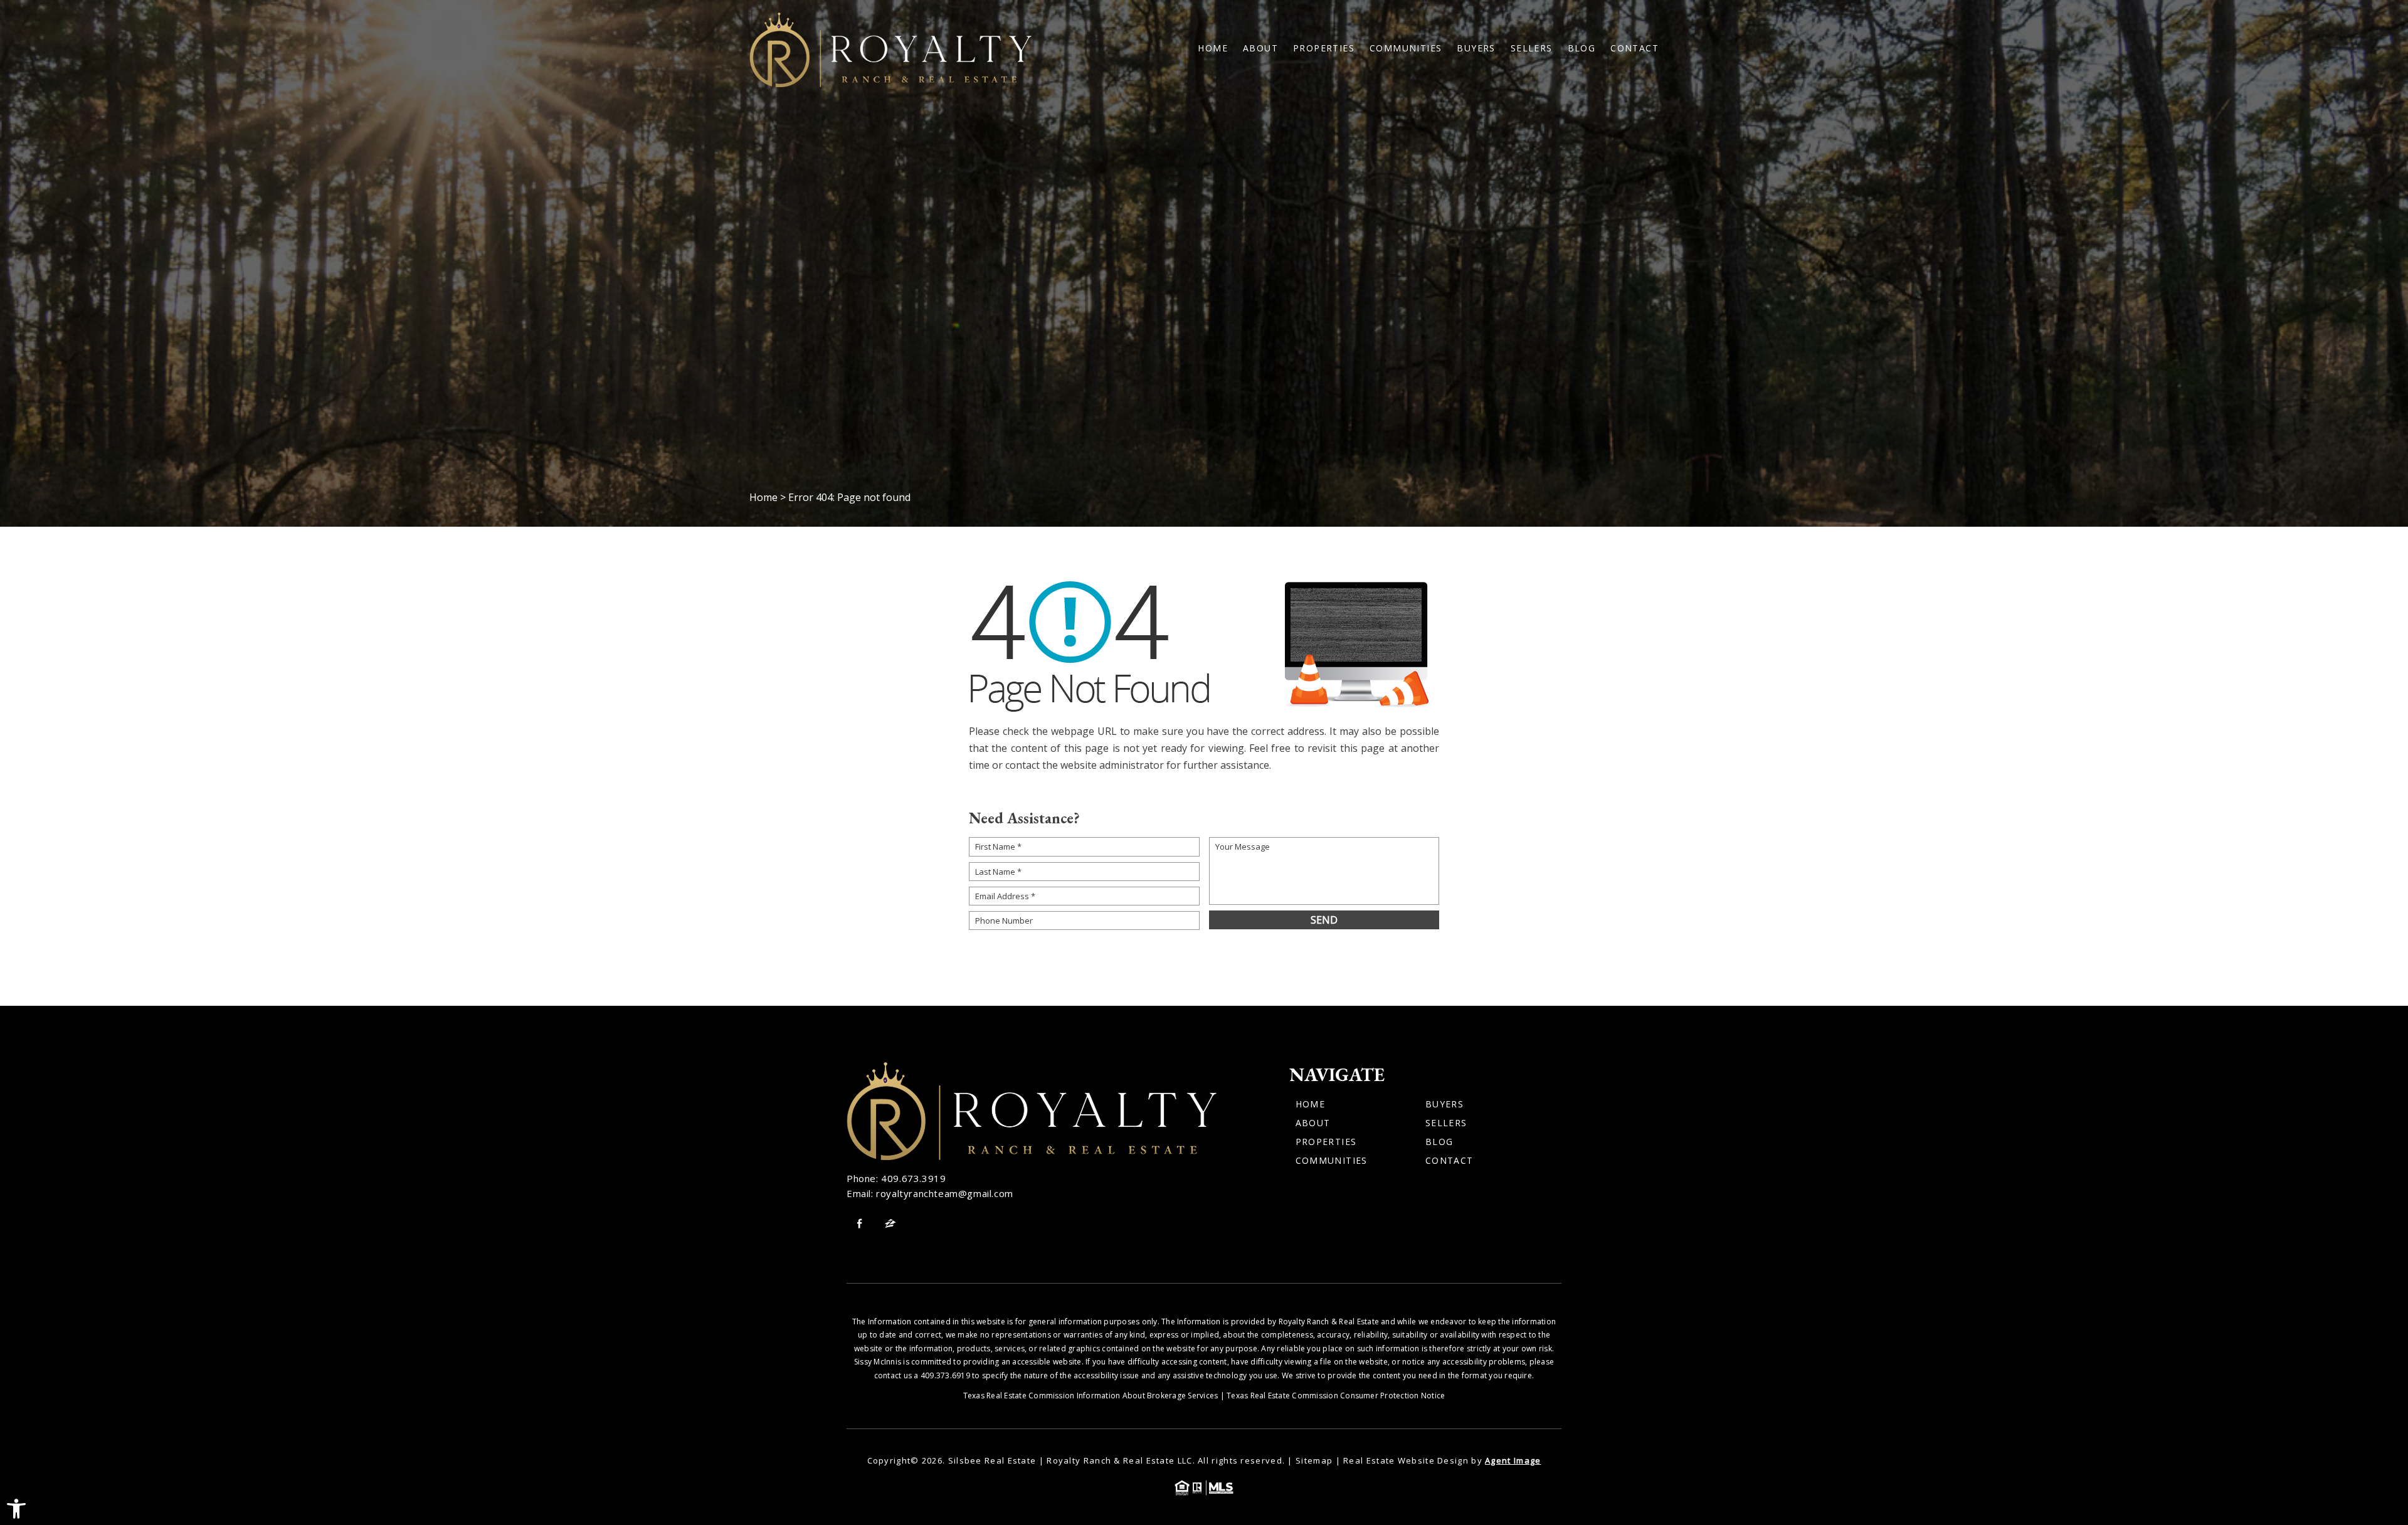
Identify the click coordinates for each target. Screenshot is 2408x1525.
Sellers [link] (1532, 48)
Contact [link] (1634, 48)
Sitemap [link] (1314, 1460)
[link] (16, 1509)
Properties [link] (1324, 48)
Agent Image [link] (1513, 1460)
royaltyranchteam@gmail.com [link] (945, 1193)
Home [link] (1213, 48)
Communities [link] (1406, 48)
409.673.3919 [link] (913, 1178)
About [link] (1260, 48)
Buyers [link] (1476, 48)
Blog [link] (1582, 48)
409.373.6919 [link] (945, 1375)
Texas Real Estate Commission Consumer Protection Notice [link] (1336, 1396)
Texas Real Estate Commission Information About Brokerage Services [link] (1091, 1396)
